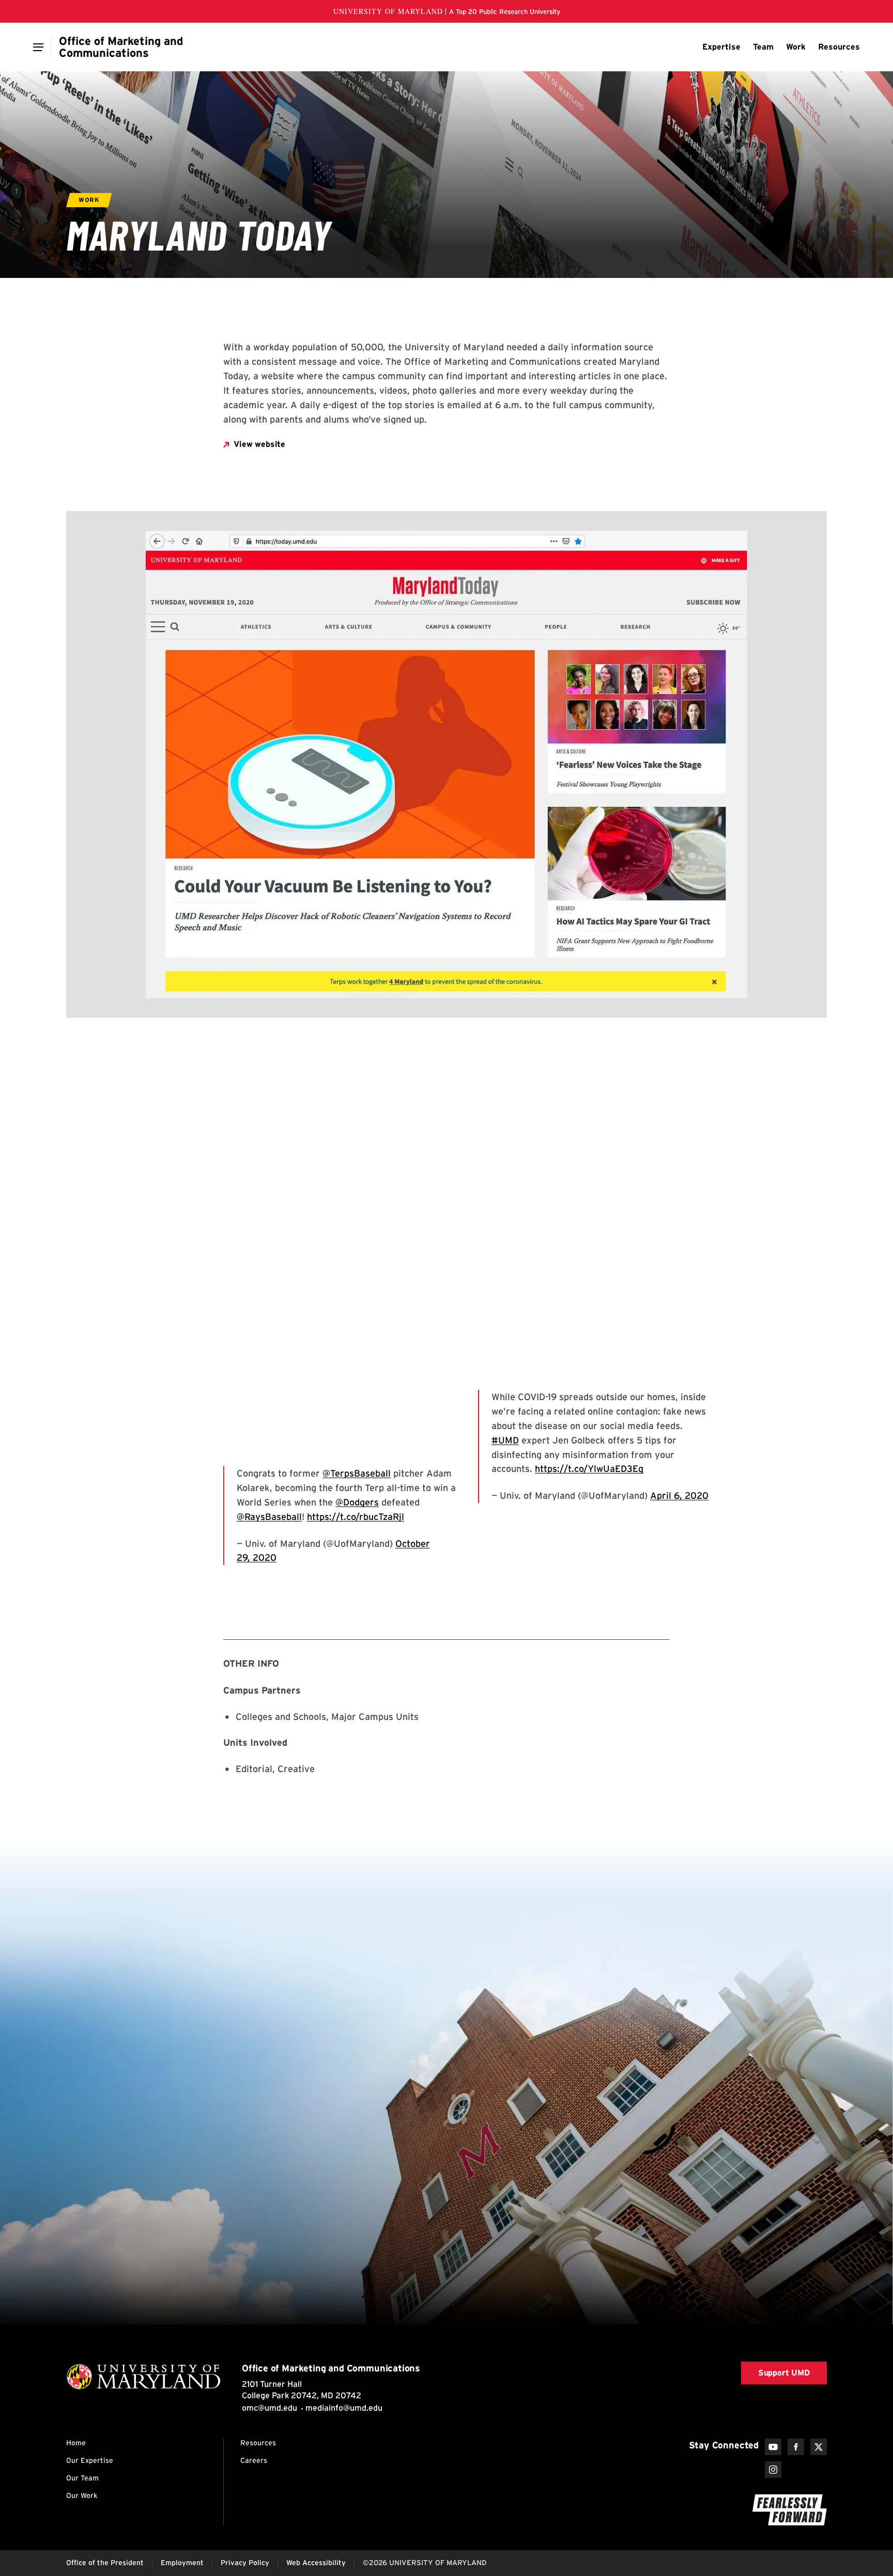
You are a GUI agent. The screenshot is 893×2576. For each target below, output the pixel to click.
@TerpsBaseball (357, 1473)
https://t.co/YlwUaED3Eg (589, 1469)
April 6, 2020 (679, 1495)
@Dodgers (357, 1502)
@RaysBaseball (269, 1517)
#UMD (505, 1440)
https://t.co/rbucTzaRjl (356, 1517)
